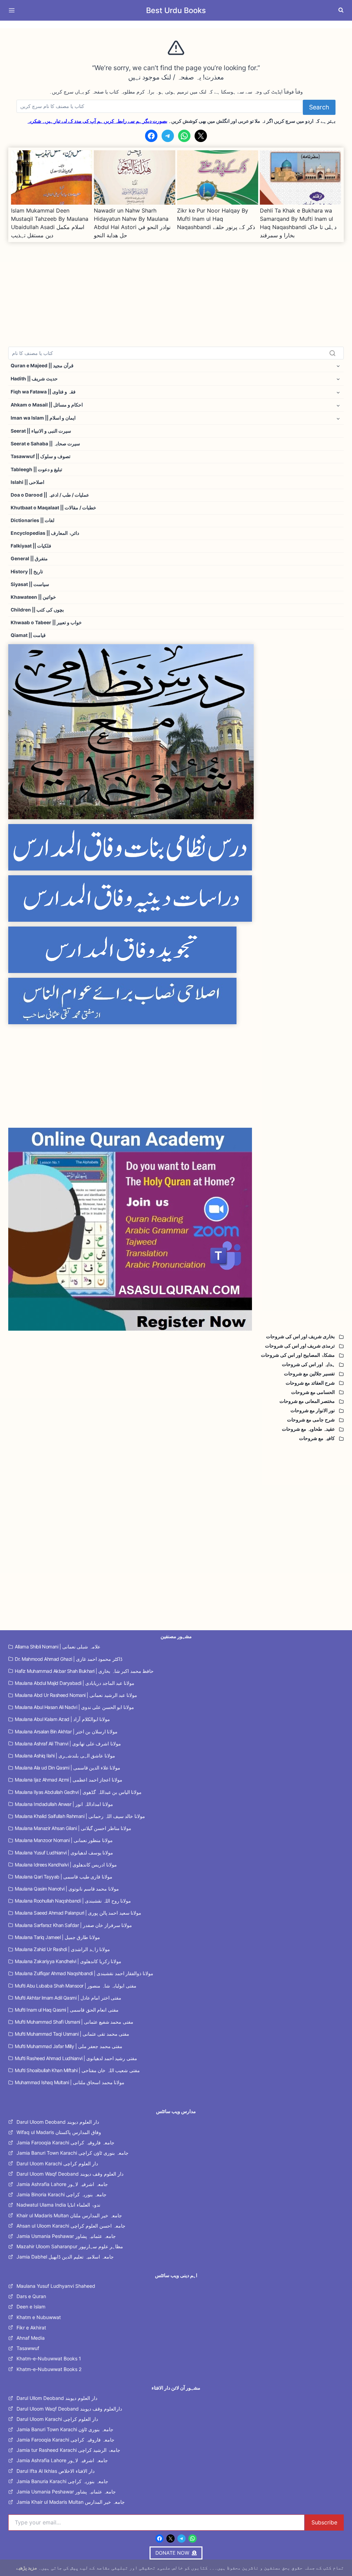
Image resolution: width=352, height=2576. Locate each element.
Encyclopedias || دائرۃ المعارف (45, 533)
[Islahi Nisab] (176, 1001)
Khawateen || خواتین (33, 597)
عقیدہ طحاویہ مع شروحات (308, 1429)
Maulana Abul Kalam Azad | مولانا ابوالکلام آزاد (62, 1719)
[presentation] (52, 177)
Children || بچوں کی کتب (37, 610)
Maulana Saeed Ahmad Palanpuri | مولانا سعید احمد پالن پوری (78, 1913)
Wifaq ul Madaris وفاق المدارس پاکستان (59, 2132)
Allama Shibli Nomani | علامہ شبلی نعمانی (58, 1647)
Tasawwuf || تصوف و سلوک (41, 456)
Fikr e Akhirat (31, 2328)
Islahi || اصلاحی (27, 482)
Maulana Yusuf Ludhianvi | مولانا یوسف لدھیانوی (64, 1853)
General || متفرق (29, 559)
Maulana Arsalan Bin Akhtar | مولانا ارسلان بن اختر (66, 1731)
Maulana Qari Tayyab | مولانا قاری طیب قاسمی (64, 1877)
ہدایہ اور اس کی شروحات (308, 1364)
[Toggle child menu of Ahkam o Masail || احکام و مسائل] (338, 405)
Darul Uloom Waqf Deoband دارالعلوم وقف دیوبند (69, 2409)
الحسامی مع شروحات (313, 1392)
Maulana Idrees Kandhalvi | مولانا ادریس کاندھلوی (66, 1865)
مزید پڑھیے (27, 2568)
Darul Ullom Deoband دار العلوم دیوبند (57, 2398)
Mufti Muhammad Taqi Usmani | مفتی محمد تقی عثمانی (72, 2034)
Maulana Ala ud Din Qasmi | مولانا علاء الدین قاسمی (68, 1768)
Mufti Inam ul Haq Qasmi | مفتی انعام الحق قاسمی (67, 2010)
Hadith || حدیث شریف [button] (34, 379)
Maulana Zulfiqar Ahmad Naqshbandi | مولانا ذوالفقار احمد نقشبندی (84, 1973)
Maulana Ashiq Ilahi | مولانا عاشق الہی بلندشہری (65, 1756)
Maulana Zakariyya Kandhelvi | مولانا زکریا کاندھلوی (68, 1961)
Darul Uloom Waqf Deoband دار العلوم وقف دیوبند (70, 2174)
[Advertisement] (176, 290)
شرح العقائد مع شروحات (310, 1383)
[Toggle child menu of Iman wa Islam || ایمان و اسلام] (338, 418)
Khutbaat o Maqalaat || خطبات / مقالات (53, 508)
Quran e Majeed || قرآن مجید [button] (42, 366)
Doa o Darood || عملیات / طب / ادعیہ (50, 495)
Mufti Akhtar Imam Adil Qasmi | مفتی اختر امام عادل (68, 1998)
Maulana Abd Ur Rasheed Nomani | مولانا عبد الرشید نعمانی (76, 1695)
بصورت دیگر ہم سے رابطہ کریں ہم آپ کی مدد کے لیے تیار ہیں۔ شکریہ (97, 121)
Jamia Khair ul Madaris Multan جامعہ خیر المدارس (71, 2502)
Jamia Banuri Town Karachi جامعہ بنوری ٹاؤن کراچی (73, 2153)
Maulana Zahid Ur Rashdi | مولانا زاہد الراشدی (62, 1949)
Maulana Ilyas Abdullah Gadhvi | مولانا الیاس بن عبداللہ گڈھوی (78, 1792)
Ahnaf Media (31, 2338)
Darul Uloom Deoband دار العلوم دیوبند (58, 2122)
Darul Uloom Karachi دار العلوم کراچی (57, 2163)
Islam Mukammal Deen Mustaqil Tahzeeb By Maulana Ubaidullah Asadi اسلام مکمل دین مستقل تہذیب (50, 223)
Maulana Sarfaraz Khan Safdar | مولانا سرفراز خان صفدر (73, 1925)
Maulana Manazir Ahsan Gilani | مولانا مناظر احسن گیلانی (73, 1828)
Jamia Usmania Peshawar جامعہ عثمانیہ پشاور (66, 2236)
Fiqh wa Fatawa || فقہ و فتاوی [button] (43, 392)
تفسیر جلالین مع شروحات (309, 1374)
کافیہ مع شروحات (317, 1438)
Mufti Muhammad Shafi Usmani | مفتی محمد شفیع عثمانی (74, 2022)
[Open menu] (13, 10)
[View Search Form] (341, 10)
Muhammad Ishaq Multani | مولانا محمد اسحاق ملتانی (70, 2082)
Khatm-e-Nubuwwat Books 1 (49, 2358)
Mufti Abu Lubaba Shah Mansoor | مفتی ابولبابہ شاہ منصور (76, 1986)
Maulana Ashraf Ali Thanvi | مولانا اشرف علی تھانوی (68, 1744)
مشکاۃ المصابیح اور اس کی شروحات (298, 1355)
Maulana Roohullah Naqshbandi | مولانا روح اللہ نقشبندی (73, 1901)
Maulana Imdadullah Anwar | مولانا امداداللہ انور (64, 1804)
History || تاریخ (27, 572)
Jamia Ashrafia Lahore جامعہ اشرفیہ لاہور (62, 2184)
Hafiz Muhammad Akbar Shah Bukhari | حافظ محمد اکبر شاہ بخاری (84, 1671)
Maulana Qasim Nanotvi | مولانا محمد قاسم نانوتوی (67, 1889)
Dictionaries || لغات (32, 520)
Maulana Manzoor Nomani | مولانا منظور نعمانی (64, 1840)
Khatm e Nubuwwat (39, 2317)
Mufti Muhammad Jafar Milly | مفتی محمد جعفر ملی (69, 2046)
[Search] (332, 353)
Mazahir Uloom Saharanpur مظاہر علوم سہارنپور (70, 2246)
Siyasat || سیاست (30, 584)
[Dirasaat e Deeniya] (176, 899)
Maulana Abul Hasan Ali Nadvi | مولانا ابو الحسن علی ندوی (74, 1707)
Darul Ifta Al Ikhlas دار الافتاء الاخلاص (56, 2471)
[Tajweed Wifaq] (176, 950)
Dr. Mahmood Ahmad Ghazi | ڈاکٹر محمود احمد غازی (69, 1659)
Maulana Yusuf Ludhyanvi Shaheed (56, 2286)
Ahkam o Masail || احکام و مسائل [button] (47, 405)
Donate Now (176, 24)
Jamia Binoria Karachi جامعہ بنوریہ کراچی (62, 2194)
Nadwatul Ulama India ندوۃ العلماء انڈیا (58, 2205)
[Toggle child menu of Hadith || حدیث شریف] (338, 379)
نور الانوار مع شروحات (313, 1410)
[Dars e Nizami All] (176, 732)
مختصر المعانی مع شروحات (307, 1401)
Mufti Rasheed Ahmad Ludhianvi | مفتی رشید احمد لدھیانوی (76, 2058)
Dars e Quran (31, 2296)
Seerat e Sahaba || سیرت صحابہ (45, 444)
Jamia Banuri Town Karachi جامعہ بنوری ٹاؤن (65, 2429)
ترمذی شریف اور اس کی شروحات (300, 1346)
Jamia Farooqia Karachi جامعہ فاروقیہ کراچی (65, 2142)
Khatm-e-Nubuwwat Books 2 (49, 2369)
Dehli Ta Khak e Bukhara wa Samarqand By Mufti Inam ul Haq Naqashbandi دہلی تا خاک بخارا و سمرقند (298, 223)
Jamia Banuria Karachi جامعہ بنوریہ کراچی (62, 2481)
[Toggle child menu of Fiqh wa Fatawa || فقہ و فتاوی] (338, 392)
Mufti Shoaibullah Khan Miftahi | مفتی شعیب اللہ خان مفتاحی (77, 2070)
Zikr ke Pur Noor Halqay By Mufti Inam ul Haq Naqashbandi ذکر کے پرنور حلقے (216, 219)
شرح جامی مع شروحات (311, 1420)
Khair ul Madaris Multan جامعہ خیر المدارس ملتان (69, 2215)
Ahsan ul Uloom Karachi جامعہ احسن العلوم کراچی (71, 2226)
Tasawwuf (28, 2348)
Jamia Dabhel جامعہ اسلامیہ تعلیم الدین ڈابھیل (65, 2257)
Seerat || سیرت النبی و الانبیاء (41, 431)
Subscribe (324, 2522)
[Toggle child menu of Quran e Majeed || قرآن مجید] (338, 366)
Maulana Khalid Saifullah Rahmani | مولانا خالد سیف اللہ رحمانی (80, 1816)
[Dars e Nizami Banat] (176, 847)
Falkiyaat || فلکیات (31, 546)
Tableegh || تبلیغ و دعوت (36, 469)
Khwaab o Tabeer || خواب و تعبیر (46, 623)
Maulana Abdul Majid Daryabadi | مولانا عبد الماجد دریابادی (75, 1683)
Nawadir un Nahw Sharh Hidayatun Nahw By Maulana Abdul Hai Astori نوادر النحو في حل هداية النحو (132, 223)
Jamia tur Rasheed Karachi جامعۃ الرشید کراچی (68, 2450)
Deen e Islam (31, 2307)
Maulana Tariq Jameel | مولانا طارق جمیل (57, 1937)
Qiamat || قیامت (28, 635)
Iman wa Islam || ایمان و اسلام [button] (43, 418)
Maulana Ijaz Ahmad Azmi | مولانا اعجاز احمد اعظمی (69, 1780)
